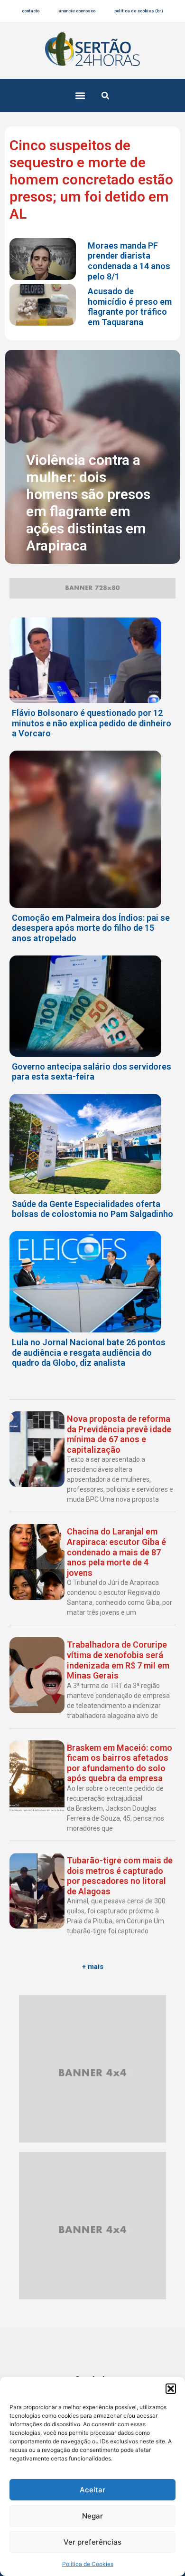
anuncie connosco (77, 11)
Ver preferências (92, 2542)
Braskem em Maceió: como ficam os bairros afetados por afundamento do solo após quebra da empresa (120, 1763)
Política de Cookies (88, 2564)
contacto (31, 11)
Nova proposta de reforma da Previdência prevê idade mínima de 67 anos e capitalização (119, 1434)
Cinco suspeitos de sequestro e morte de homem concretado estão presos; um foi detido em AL (91, 179)
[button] (171, 2389)
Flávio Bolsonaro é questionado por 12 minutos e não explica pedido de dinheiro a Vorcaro (92, 723)
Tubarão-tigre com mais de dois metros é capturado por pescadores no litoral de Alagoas (120, 1876)
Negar (92, 2516)
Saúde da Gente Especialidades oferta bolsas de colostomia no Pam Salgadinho (92, 1209)
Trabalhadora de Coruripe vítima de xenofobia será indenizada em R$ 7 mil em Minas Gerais (118, 1660)
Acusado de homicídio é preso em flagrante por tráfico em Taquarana (130, 307)
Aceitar (92, 2490)
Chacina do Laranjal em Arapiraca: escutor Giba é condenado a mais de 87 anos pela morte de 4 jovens (116, 1552)
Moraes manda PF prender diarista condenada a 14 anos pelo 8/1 (129, 261)
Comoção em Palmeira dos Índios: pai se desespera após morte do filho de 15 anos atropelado (91, 928)
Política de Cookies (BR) (139, 11)
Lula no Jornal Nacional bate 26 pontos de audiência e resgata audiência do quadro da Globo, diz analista (89, 1352)
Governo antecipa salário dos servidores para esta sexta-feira (92, 1072)
